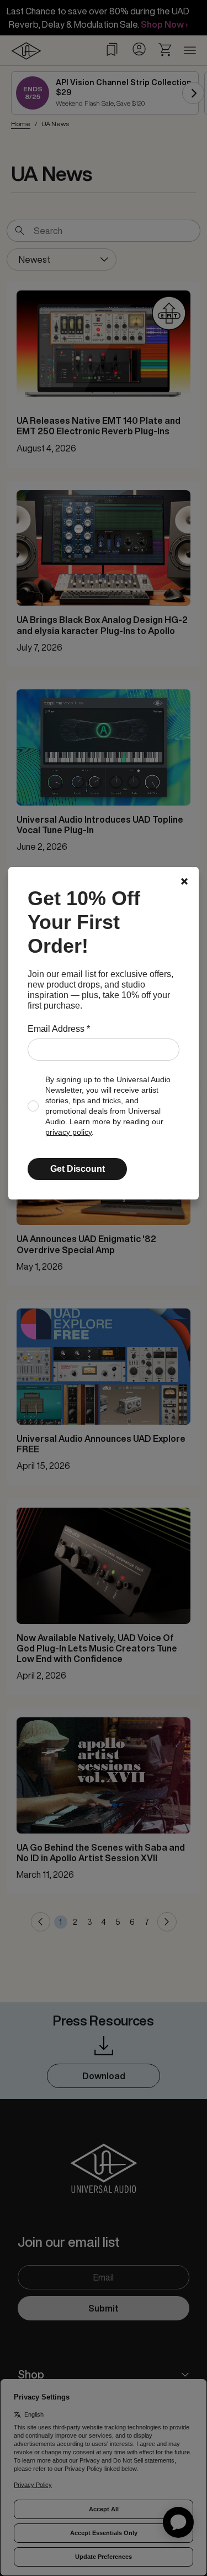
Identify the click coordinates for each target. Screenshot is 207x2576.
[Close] (184, 881)
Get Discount (78, 1169)
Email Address (59, 1029)
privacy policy (68, 1132)
